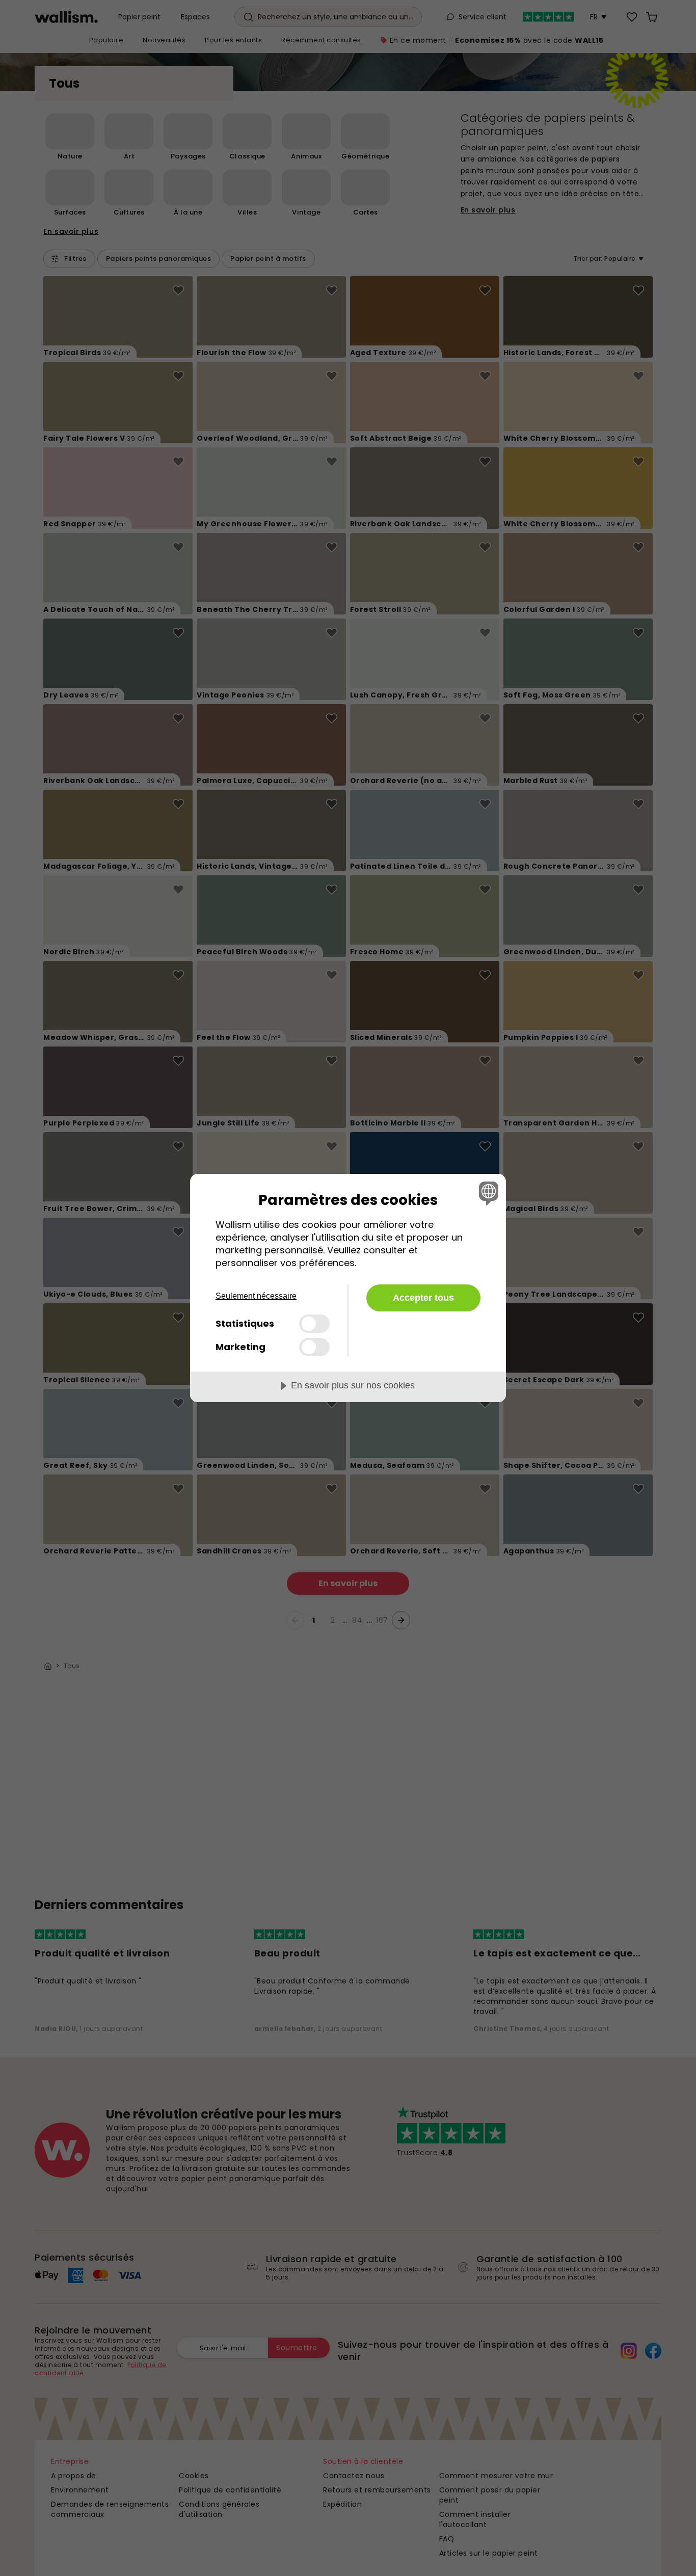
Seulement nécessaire (256, 1296)
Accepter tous (423, 1298)
